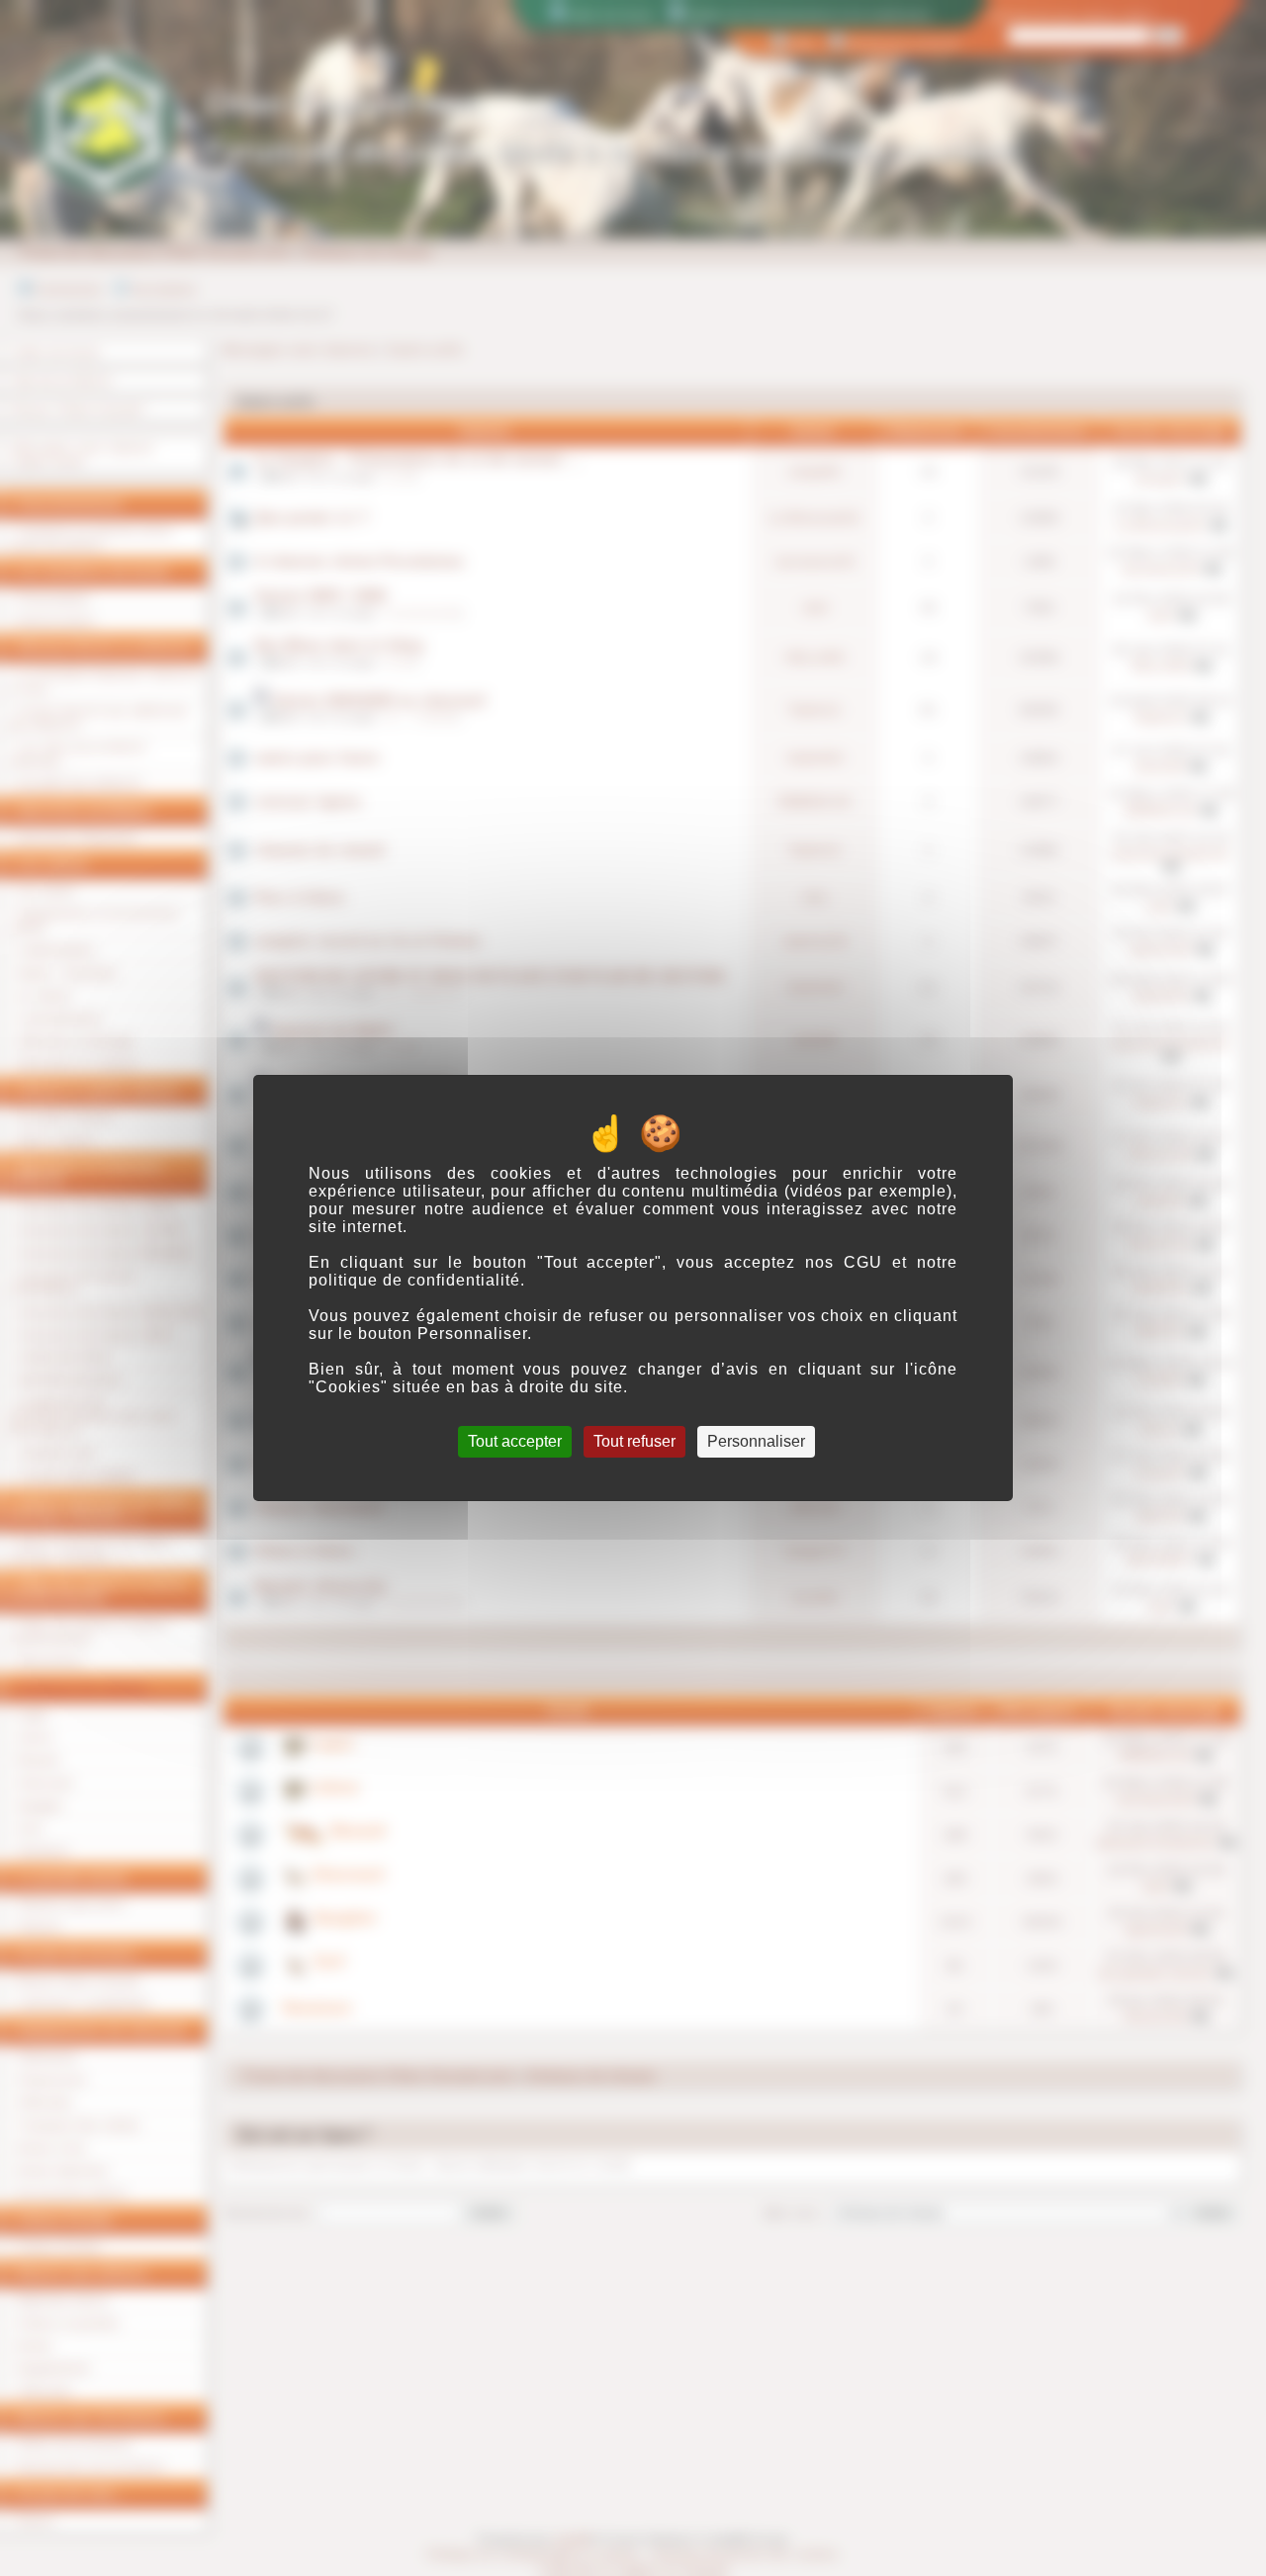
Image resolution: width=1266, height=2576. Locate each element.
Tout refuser (634, 1441)
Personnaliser (756, 1441)
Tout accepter (515, 1441)
